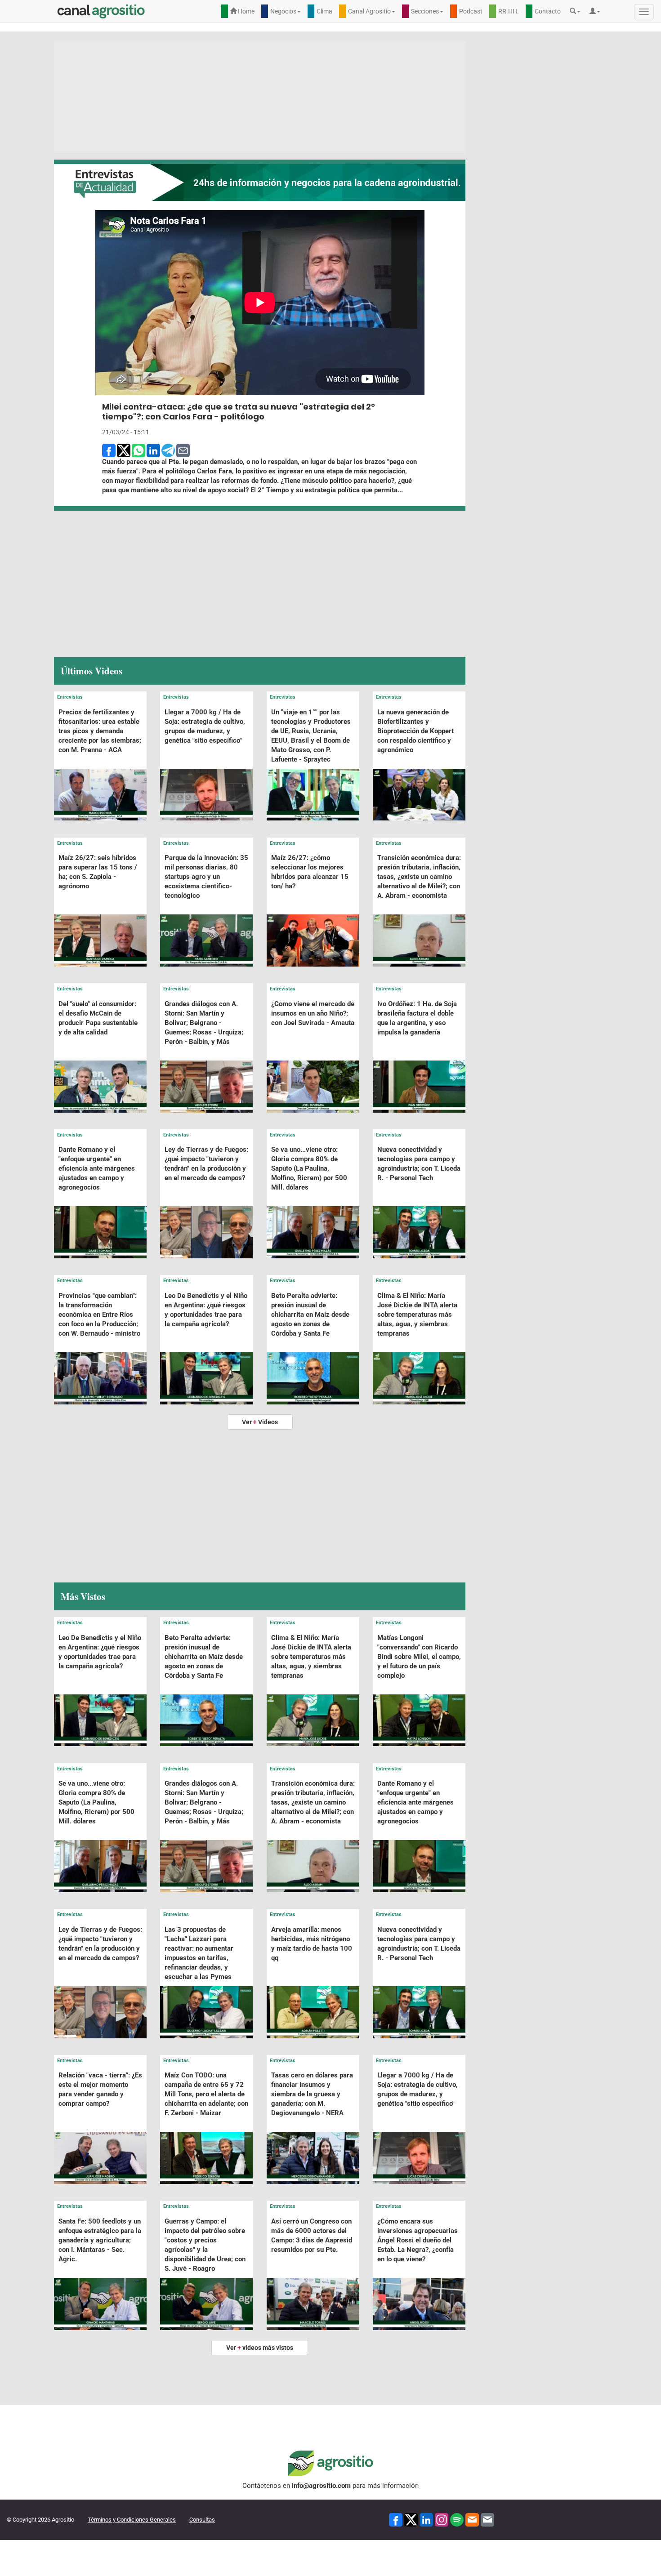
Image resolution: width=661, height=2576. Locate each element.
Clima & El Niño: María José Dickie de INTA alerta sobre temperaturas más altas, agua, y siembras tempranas (417, 1315)
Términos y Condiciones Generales (132, 2520)
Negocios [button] (283, 11)
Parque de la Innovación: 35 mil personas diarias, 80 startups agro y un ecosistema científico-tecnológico (206, 877)
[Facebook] (396, 2519)
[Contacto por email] (487, 2519)
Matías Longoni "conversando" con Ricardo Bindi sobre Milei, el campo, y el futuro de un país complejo (419, 1657)
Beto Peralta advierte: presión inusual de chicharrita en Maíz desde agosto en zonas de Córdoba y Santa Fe (310, 1315)
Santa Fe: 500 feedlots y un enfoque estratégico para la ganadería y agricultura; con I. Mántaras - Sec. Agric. (100, 2240)
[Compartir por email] (183, 450)
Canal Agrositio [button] (369, 11)
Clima (324, 11)
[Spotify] (457, 2519)
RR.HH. (509, 11)
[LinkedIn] (426, 2519)
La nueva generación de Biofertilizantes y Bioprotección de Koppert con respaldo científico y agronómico (415, 731)
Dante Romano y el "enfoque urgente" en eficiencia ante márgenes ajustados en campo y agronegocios (97, 1168)
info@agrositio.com (321, 2486)
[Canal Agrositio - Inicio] (101, 11)
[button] (577, 11)
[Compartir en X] (124, 450)
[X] (411, 2519)
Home (246, 11)
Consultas (202, 2520)
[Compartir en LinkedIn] (153, 450)
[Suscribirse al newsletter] (472, 2519)
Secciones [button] (425, 11)
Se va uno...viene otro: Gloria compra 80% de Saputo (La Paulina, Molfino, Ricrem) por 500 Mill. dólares (309, 1168)
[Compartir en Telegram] (168, 450)
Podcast (471, 11)
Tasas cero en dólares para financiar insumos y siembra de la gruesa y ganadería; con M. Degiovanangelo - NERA (312, 2094)
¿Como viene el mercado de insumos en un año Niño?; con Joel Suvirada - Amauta (313, 1013)
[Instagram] (442, 2519)
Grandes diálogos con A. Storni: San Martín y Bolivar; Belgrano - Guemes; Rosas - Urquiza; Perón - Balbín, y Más (204, 1023)
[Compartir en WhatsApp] (138, 450)
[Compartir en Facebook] (109, 450)
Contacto (548, 11)
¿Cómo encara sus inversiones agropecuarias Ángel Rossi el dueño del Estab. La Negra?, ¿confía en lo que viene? (418, 2240)
